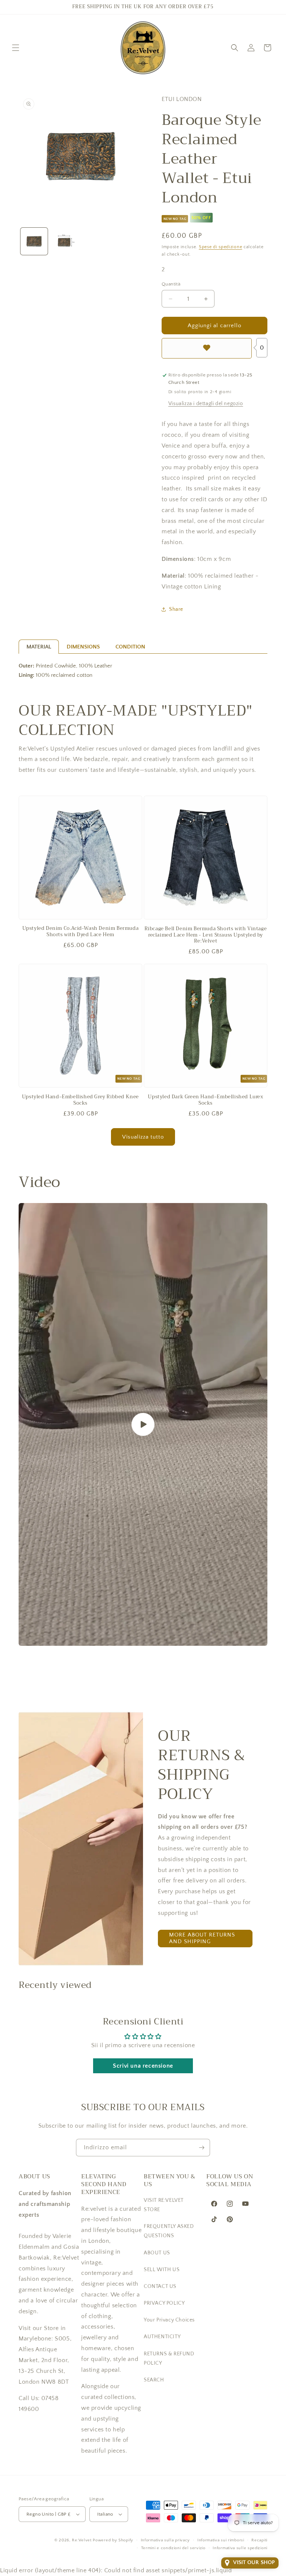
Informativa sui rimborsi (221, 2540)
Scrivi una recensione (143, 2066)
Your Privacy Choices (169, 2320)
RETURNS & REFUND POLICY (169, 2359)
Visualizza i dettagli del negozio (206, 404)
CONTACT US (160, 2286)
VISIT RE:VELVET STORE (164, 2205)
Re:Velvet (82, 2540)
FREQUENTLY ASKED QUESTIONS (169, 2231)
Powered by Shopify (113, 2540)
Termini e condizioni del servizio (173, 2548)
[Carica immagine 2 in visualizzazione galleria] (65, 241)
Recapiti (259, 2540)
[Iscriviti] (201, 2148)
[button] (16, 48)
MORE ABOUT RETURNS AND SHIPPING (202, 1938)
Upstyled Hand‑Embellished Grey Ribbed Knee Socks (80, 1100)
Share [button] (176, 609)
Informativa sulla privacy (166, 2540)
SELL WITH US (162, 2270)
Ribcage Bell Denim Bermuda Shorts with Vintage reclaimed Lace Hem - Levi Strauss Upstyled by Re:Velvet (206, 935)
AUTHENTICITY (162, 2337)
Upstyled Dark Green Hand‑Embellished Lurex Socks (205, 1100)
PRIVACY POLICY (164, 2303)
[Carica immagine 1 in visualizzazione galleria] (34, 241)
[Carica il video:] (143, 1424)
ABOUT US (157, 2253)
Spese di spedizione (220, 247)
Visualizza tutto (143, 1137)
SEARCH (154, 2380)
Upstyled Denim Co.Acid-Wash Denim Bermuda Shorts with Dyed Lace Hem (81, 932)
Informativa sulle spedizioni (240, 2548)
